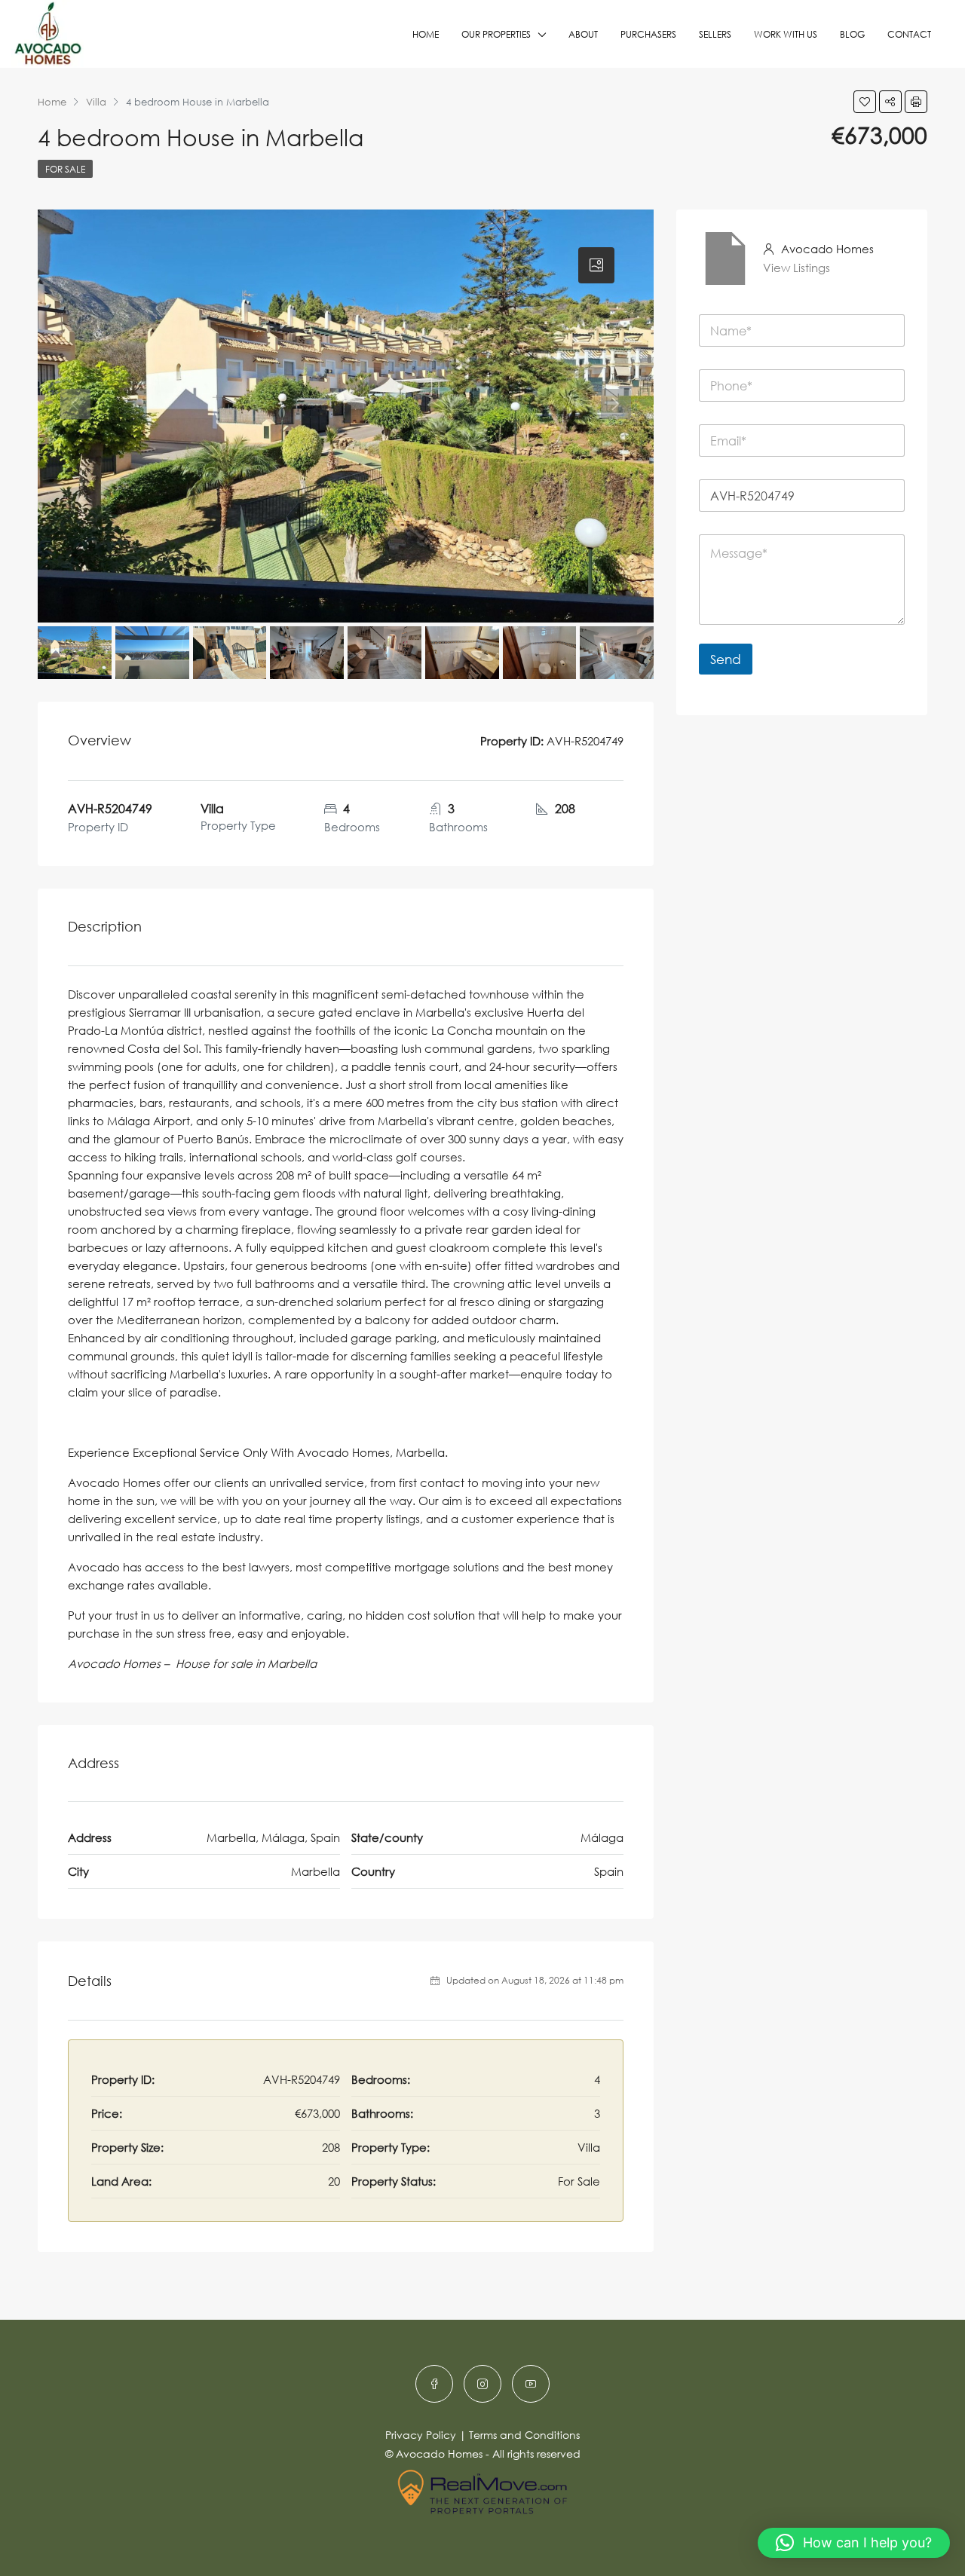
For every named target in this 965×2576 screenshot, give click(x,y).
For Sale (65, 169)
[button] (854, 2543)
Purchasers (648, 34)
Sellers (715, 34)
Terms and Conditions (524, 2435)
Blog (852, 34)
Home (426, 34)
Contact (909, 34)
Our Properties (496, 34)
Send (726, 659)
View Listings (797, 268)
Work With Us (786, 34)
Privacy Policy (421, 2435)
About (583, 34)
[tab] (596, 265)
